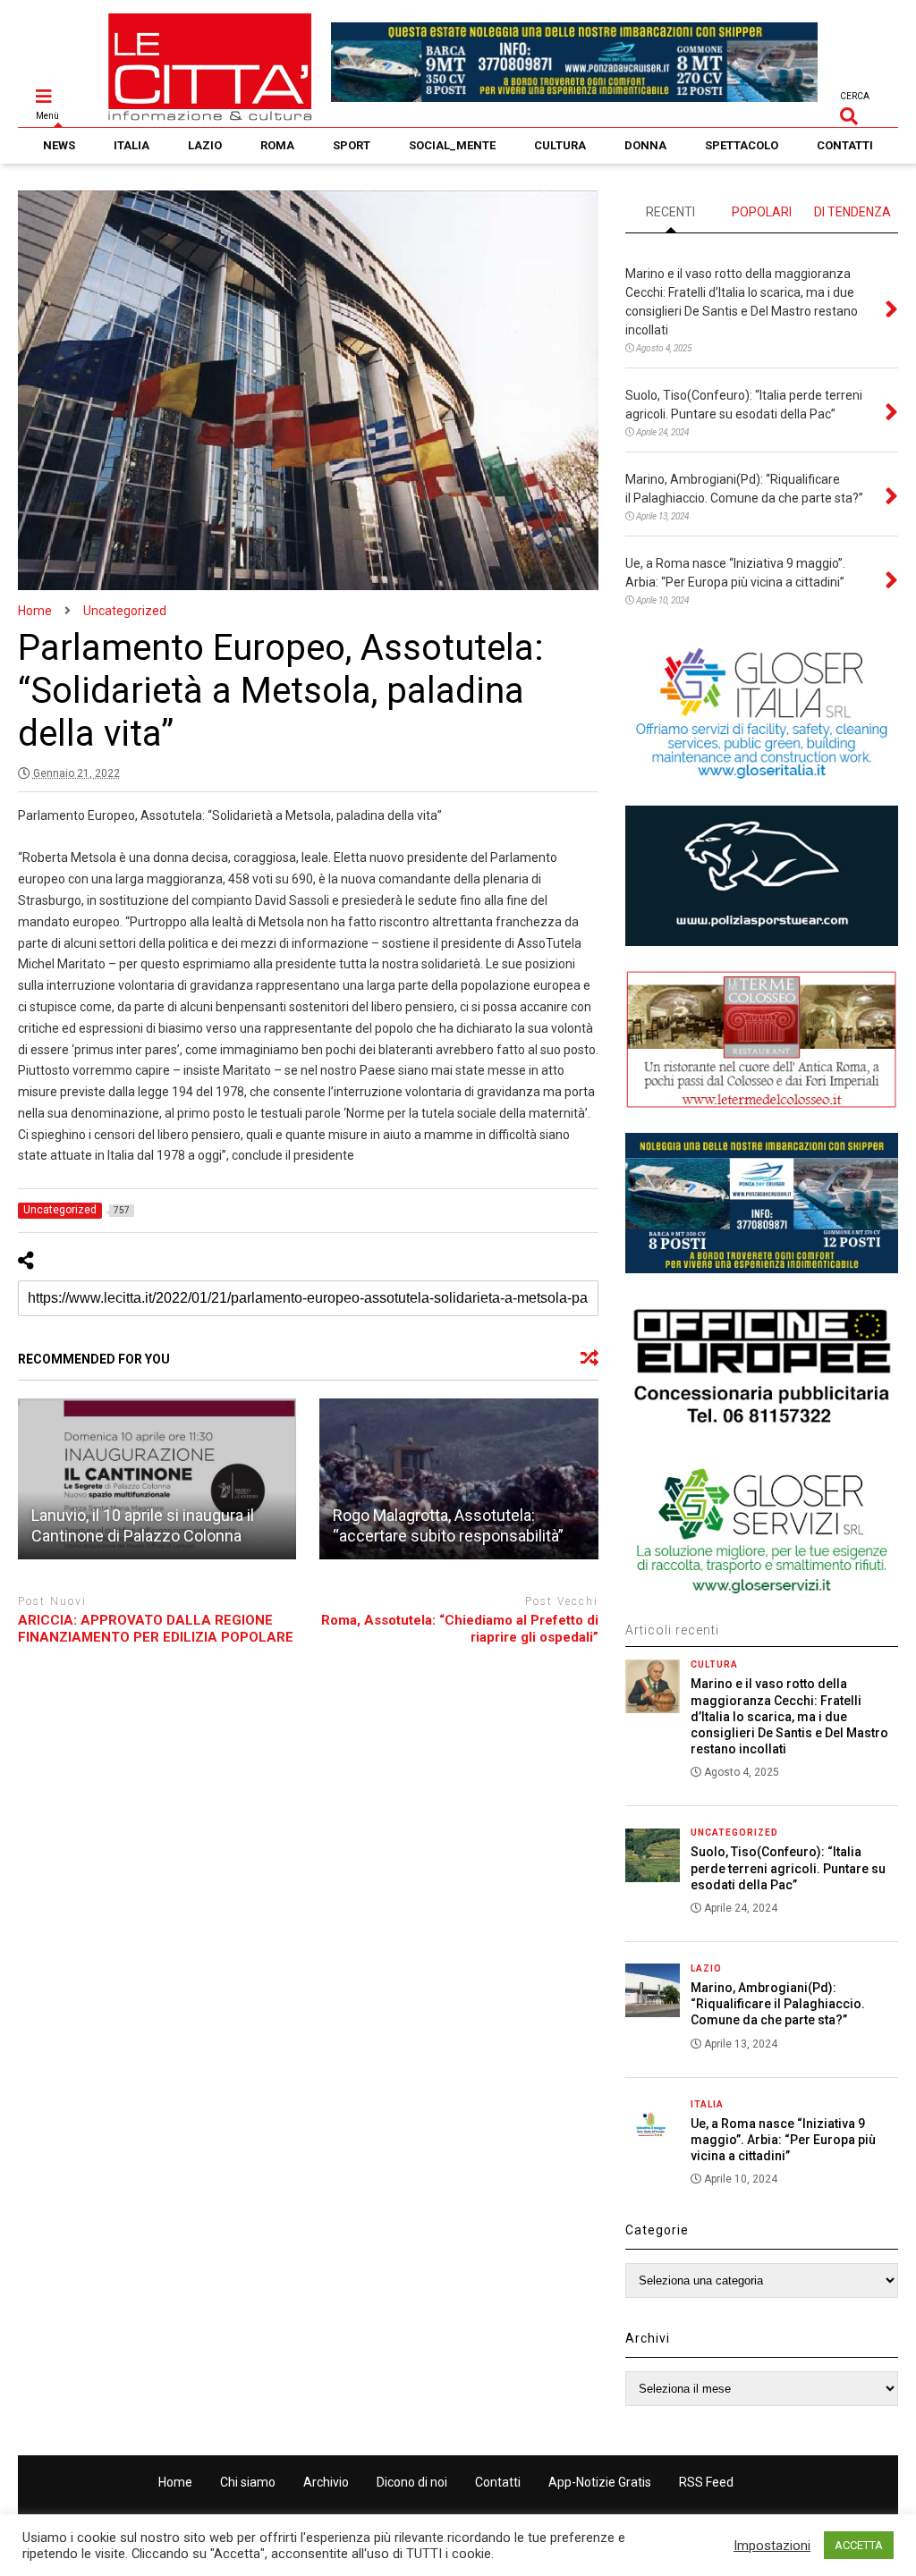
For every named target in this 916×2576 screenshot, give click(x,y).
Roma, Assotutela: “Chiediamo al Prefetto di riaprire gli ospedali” (460, 1629)
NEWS (59, 145)
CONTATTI (845, 145)
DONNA (645, 145)
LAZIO (205, 145)
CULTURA (560, 145)
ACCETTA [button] (859, 2545)
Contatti (498, 2482)
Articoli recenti (672, 1630)
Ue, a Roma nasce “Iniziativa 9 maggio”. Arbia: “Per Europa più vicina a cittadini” (783, 2140)
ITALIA (131, 145)
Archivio (326, 2482)
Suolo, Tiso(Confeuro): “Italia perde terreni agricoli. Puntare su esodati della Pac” (788, 1868)
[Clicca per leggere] (157, 1479)
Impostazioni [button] (772, 2546)
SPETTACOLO (742, 145)
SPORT (352, 145)
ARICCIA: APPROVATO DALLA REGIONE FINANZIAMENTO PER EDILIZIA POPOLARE (156, 1629)
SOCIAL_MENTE (452, 145)
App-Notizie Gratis (600, 2482)
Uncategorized (734, 1833)
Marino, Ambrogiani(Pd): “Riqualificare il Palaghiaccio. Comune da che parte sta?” (778, 2004)
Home (175, 2482)
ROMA (277, 145)
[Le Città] (210, 114)
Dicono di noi (412, 2482)
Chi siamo (248, 2482)
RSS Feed (706, 2482)
